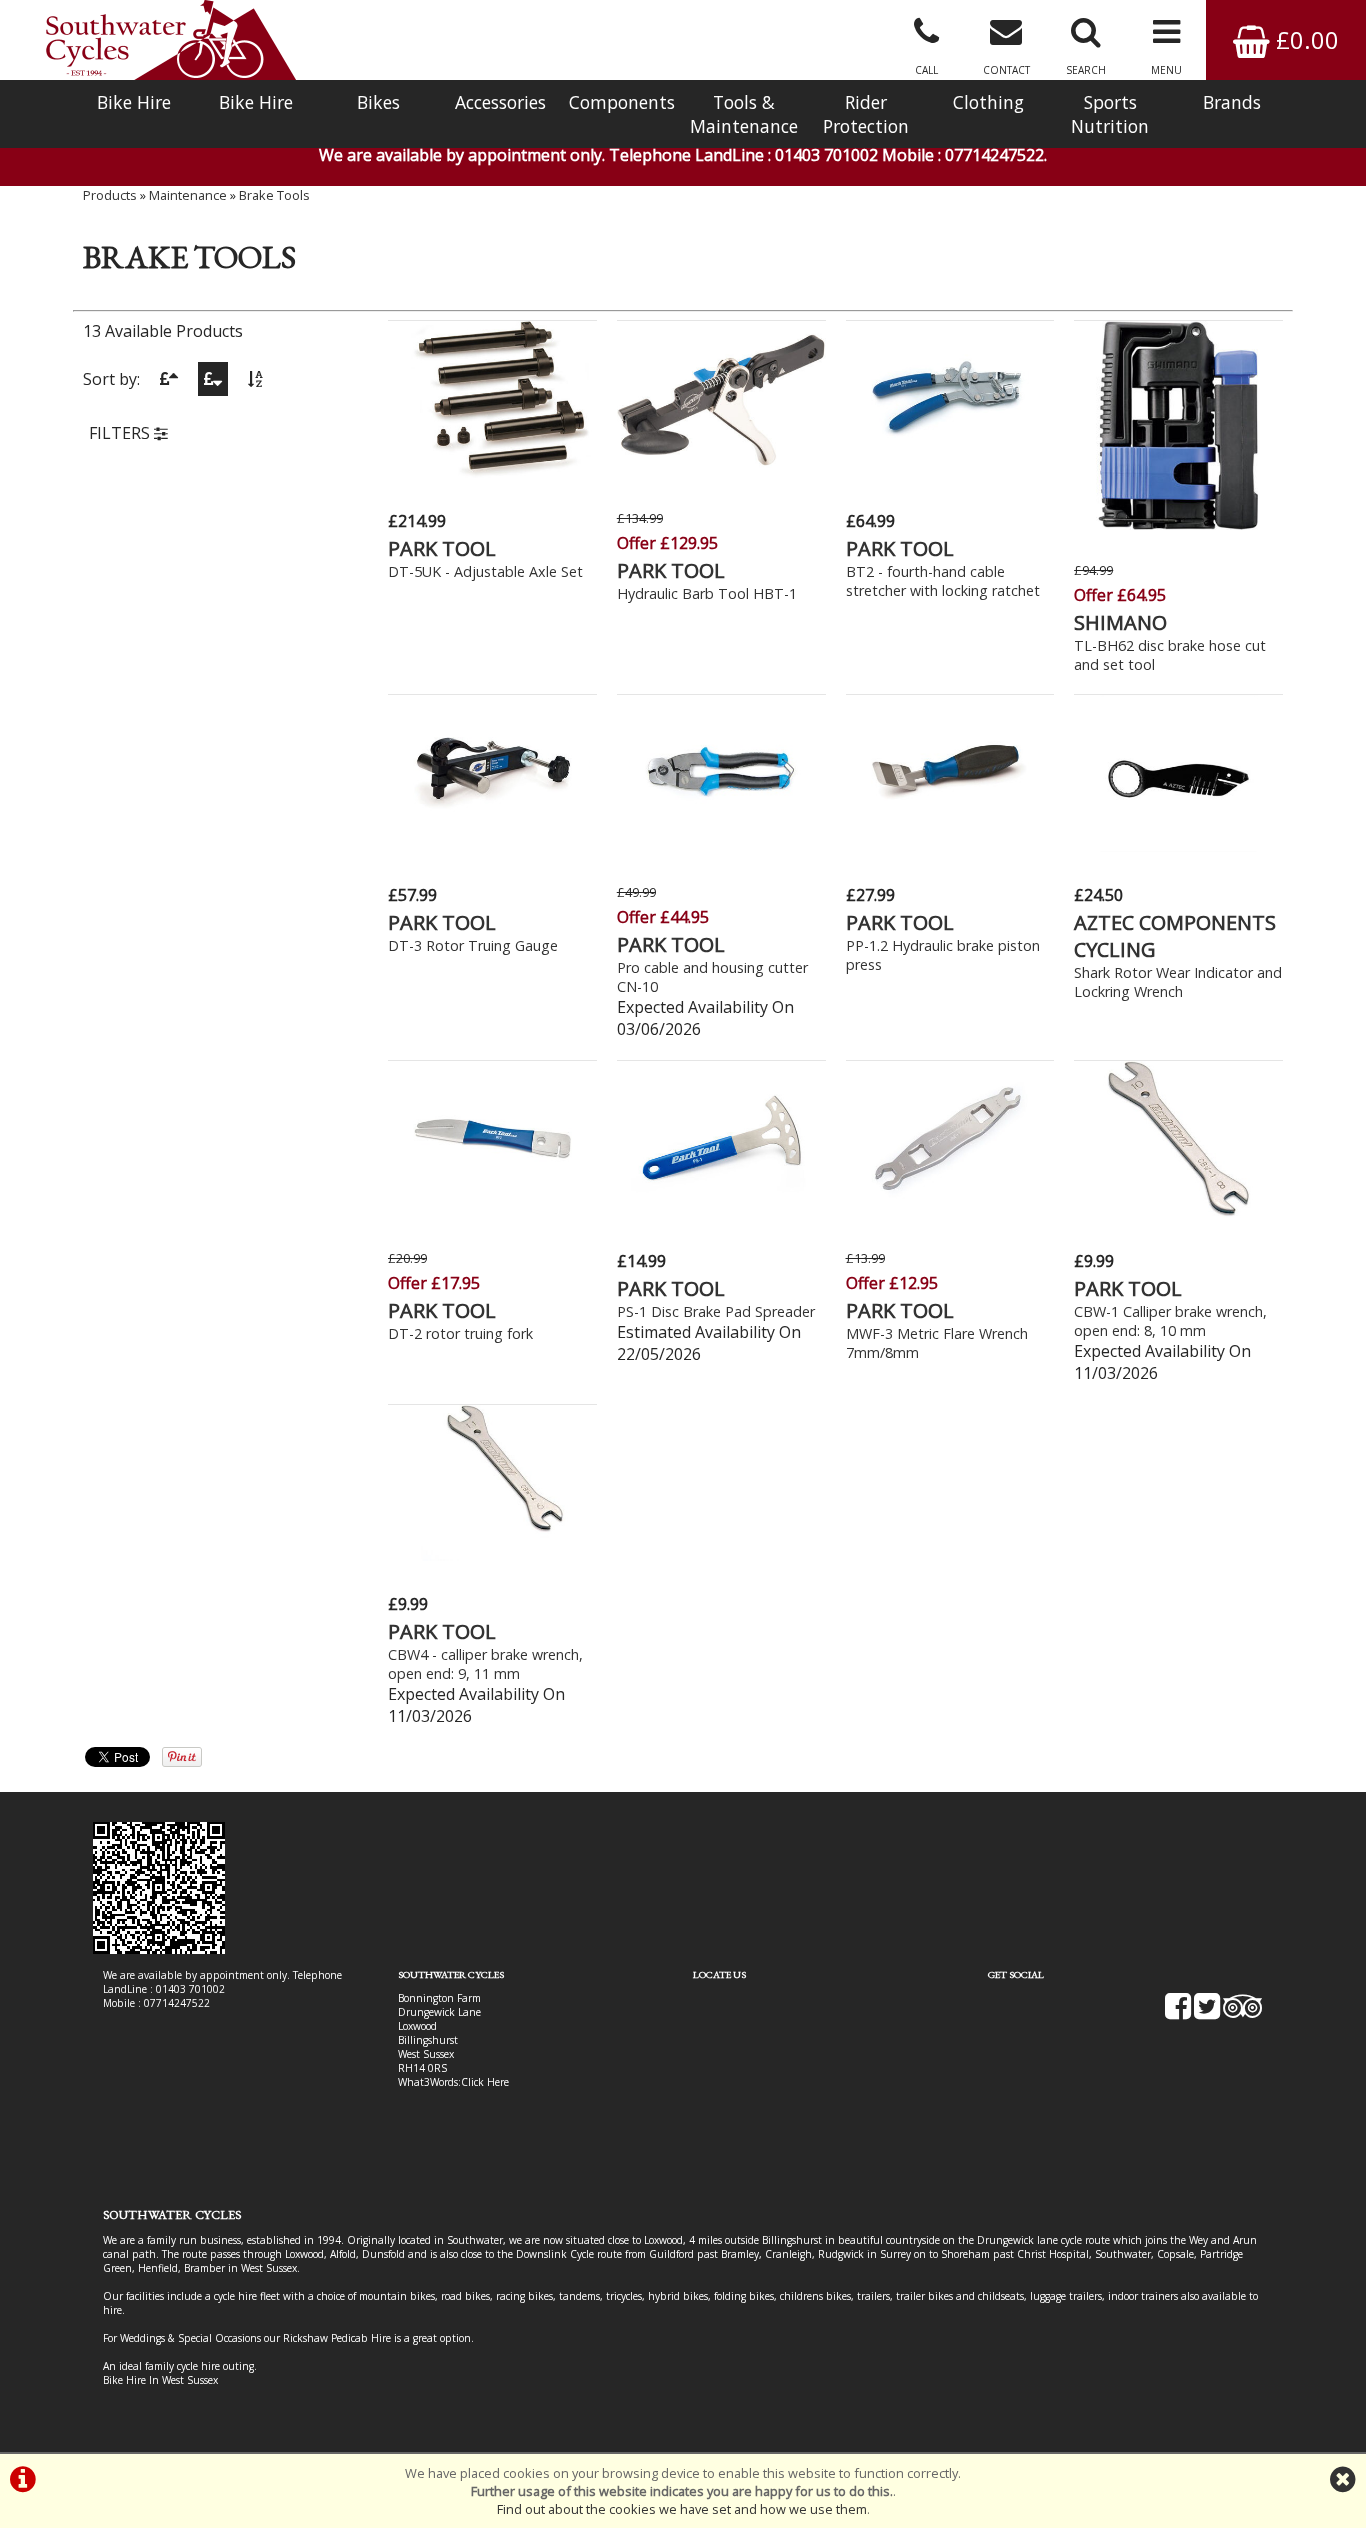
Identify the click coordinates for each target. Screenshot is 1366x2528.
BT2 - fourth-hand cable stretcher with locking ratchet (943, 581)
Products (110, 195)
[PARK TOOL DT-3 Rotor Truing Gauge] (492, 846)
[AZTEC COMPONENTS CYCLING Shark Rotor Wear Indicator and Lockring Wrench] (1178, 846)
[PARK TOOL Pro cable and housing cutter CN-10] (721, 846)
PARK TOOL (442, 548)
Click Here (485, 2082)
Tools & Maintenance (744, 114)
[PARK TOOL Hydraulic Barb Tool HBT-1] (721, 472)
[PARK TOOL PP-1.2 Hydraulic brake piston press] (950, 846)
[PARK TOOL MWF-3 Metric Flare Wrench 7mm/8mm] (950, 1212)
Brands (1232, 102)
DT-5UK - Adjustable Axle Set (485, 571)
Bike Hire (134, 102)
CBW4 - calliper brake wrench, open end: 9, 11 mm (485, 1664)
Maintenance (188, 195)
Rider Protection (866, 114)
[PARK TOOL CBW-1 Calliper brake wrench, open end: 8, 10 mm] (1178, 1212)
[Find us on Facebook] (1178, 2013)
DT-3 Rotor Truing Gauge (473, 945)
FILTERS (121, 433)
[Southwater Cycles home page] (171, 40)
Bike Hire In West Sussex (160, 2380)
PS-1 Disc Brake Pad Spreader (716, 1311)
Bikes (378, 102)
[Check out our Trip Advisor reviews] (1243, 2013)
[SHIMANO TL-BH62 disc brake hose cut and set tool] (1178, 524)
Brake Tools (274, 195)
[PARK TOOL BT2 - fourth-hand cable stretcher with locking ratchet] (950, 472)
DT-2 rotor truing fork (460, 1333)
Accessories (500, 102)
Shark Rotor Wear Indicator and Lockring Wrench (1178, 982)
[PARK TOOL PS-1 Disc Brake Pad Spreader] (721, 1212)
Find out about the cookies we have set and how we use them (682, 2509)
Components (622, 102)
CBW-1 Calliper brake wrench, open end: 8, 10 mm (1170, 1321)
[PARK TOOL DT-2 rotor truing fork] (492, 1212)
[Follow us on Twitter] (1207, 2013)
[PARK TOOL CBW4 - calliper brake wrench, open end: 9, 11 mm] (492, 1555)
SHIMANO (1120, 622)
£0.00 (1304, 39)
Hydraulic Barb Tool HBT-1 (707, 593)
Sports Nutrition (1110, 114)
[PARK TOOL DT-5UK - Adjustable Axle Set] (492, 472)
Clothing (988, 102)
